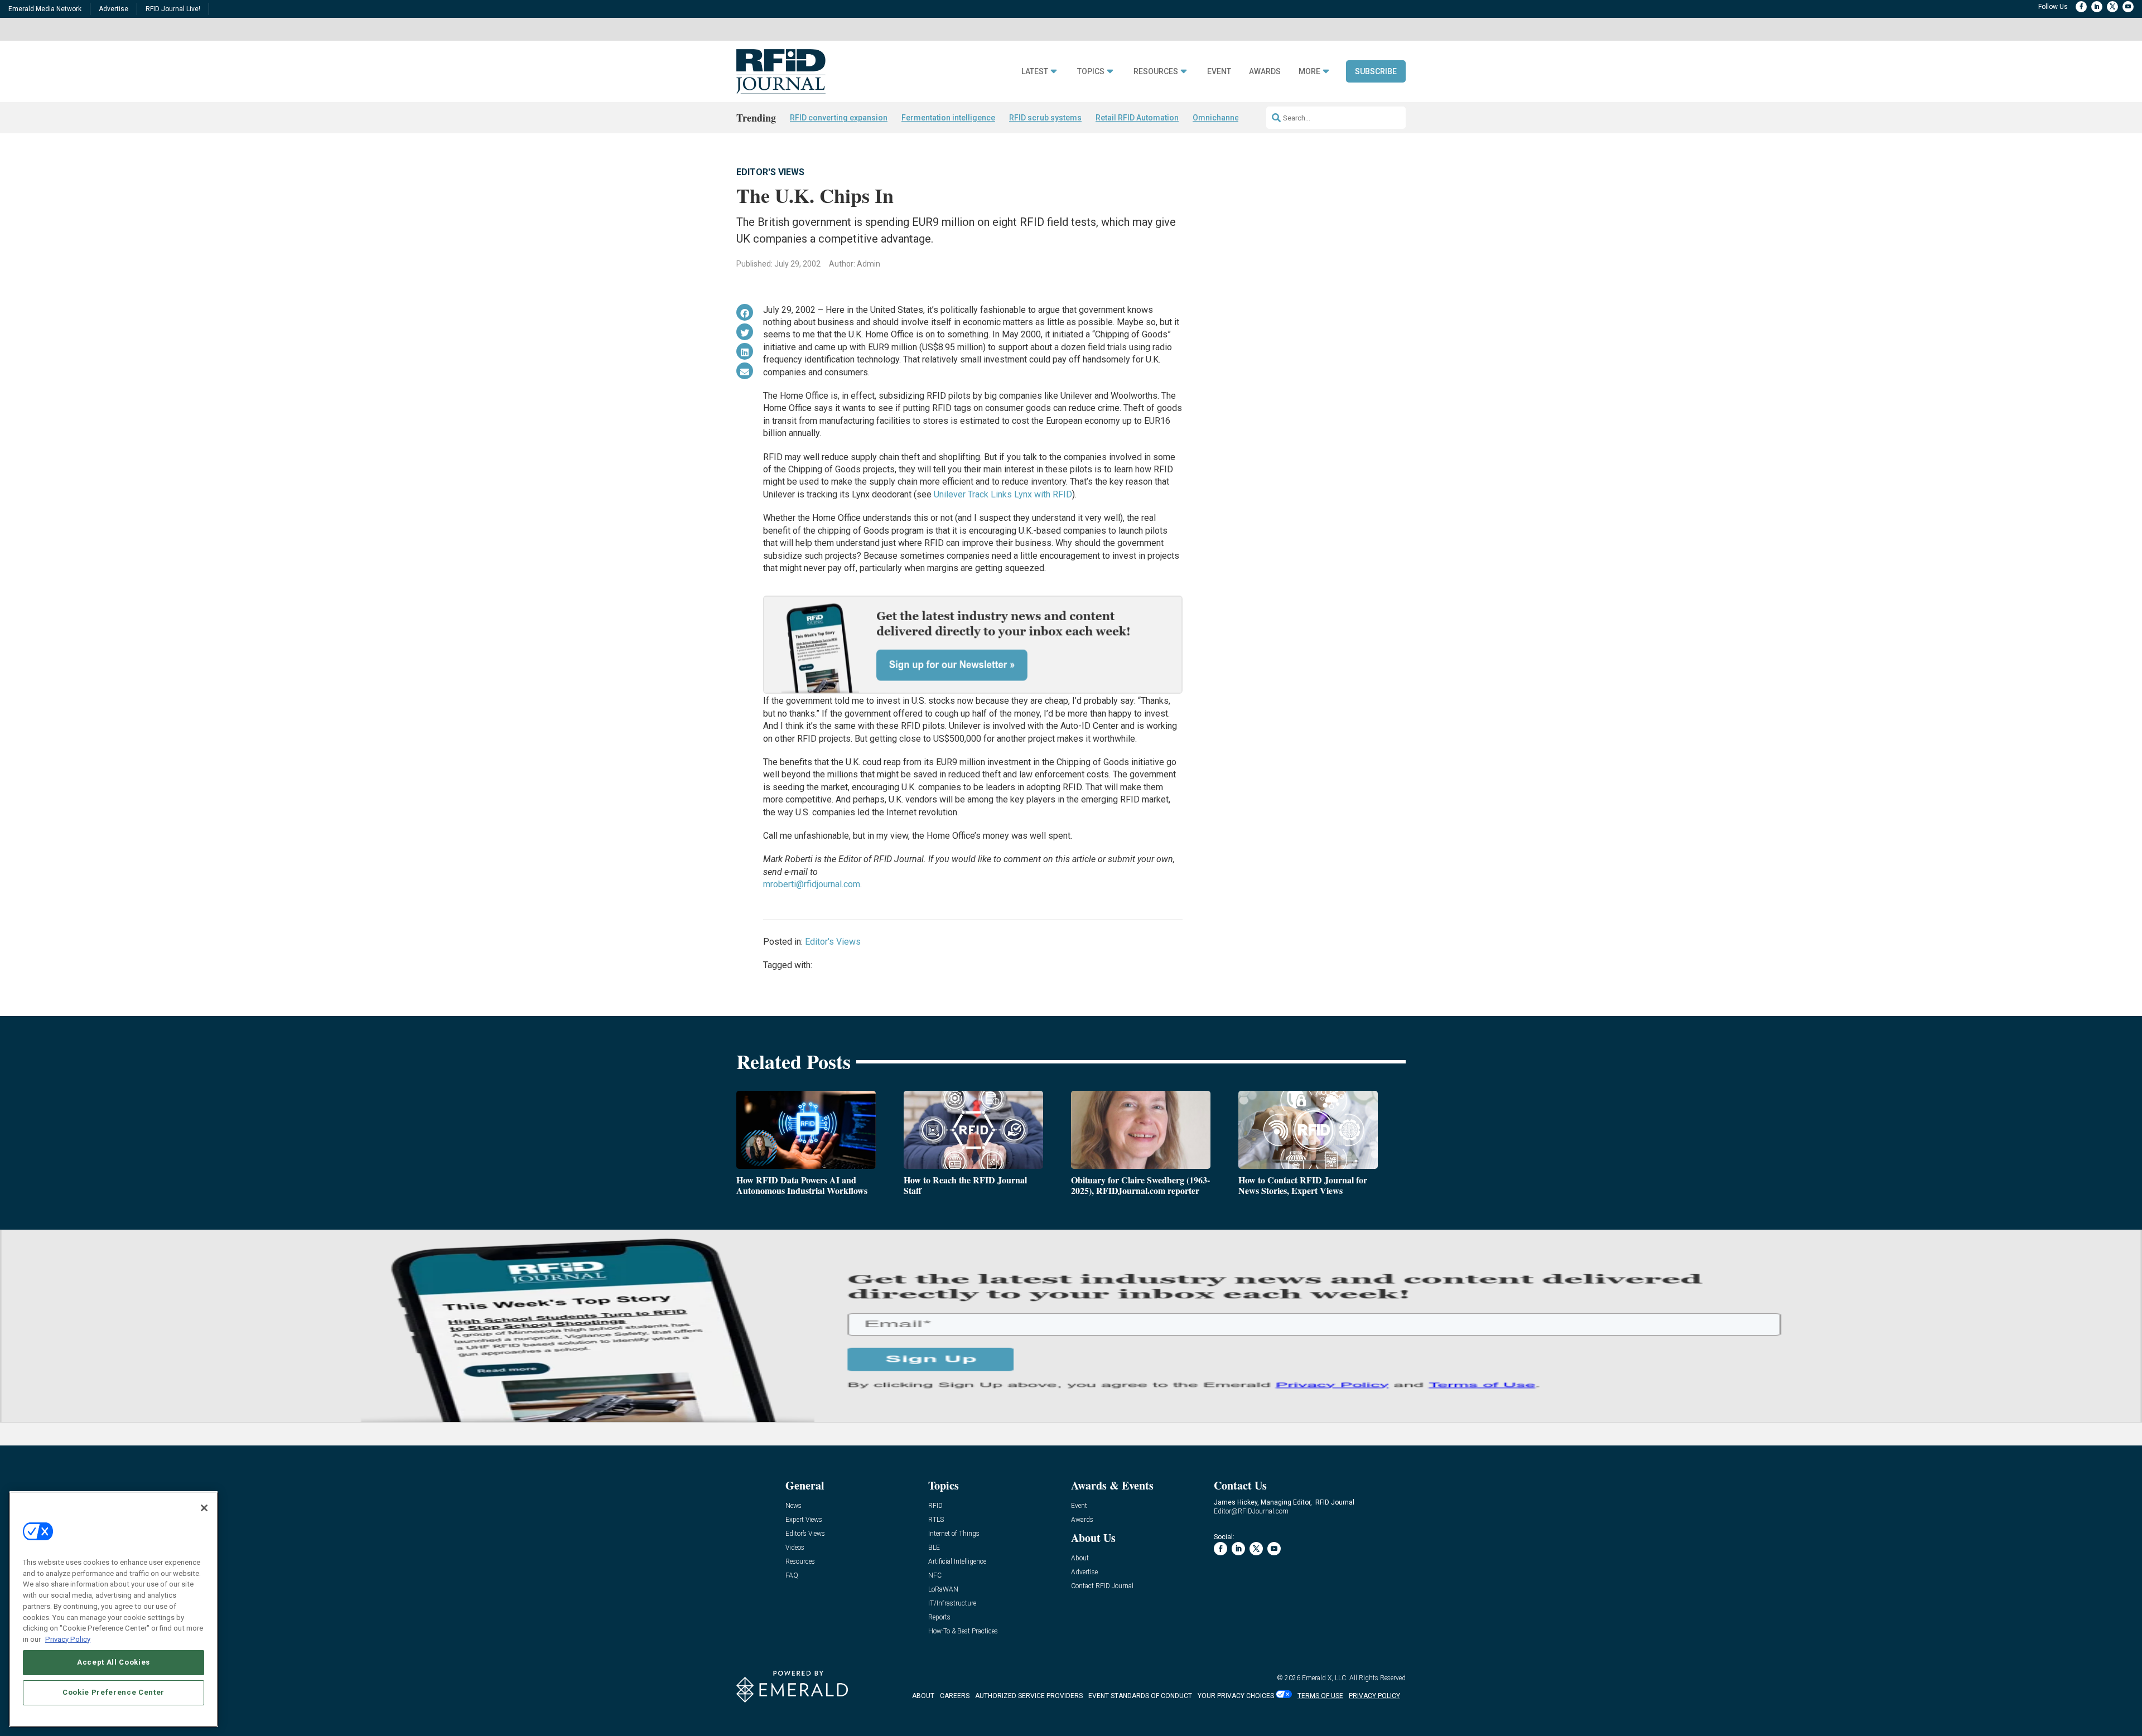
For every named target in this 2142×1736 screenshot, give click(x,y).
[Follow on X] (2112, 7)
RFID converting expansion (839, 118)
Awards (1265, 72)
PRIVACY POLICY (1374, 1696)
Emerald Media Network (45, 9)
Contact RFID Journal (1102, 1586)
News (793, 1506)
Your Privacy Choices (1236, 1696)
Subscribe (1376, 71)
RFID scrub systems (1045, 118)
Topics (1091, 72)
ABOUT (923, 1696)
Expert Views (804, 1520)
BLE (934, 1548)
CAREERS (955, 1696)
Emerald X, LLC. (1325, 1678)
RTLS (936, 1520)
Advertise (114, 9)
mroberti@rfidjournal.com (812, 884)
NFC (935, 1576)
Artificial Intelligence (957, 1562)
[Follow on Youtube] (2128, 7)
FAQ (792, 1576)
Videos (795, 1548)
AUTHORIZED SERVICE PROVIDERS (1029, 1696)
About (1080, 1558)
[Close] (204, 1508)
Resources (1156, 72)
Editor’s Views (805, 1534)
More (1309, 72)
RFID (935, 1506)
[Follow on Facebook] (2081, 7)
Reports (939, 1617)
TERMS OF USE (1320, 1696)
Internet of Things (954, 1534)
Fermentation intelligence (948, 118)
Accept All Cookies (114, 1662)
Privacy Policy (68, 1639)
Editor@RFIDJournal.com (1251, 1511)
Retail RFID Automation (1137, 118)
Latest (1035, 72)
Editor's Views (770, 172)
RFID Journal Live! (173, 9)
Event (1219, 72)
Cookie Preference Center (114, 1692)
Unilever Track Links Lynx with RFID (1003, 494)
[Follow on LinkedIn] (2097, 7)
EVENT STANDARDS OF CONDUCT (1140, 1696)
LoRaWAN (943, 1590)
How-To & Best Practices (963, 1631)
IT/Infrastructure (952, 1604)
